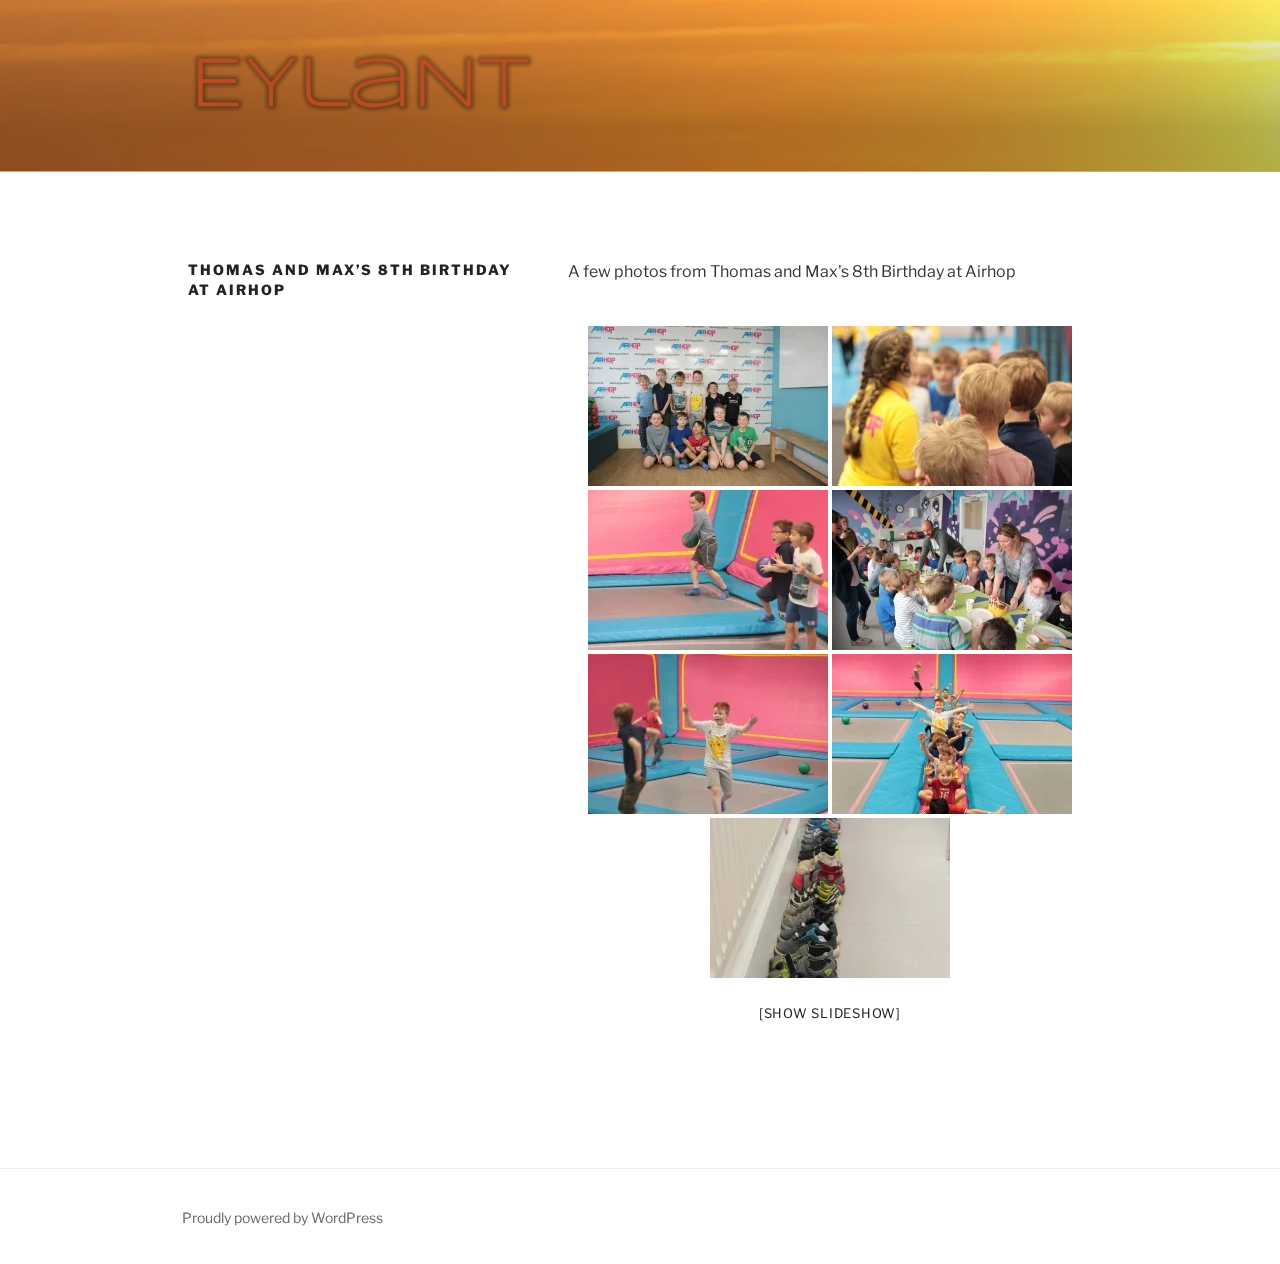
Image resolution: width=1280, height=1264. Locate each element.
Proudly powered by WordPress (282, 1217)
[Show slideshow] (830, 1013)
